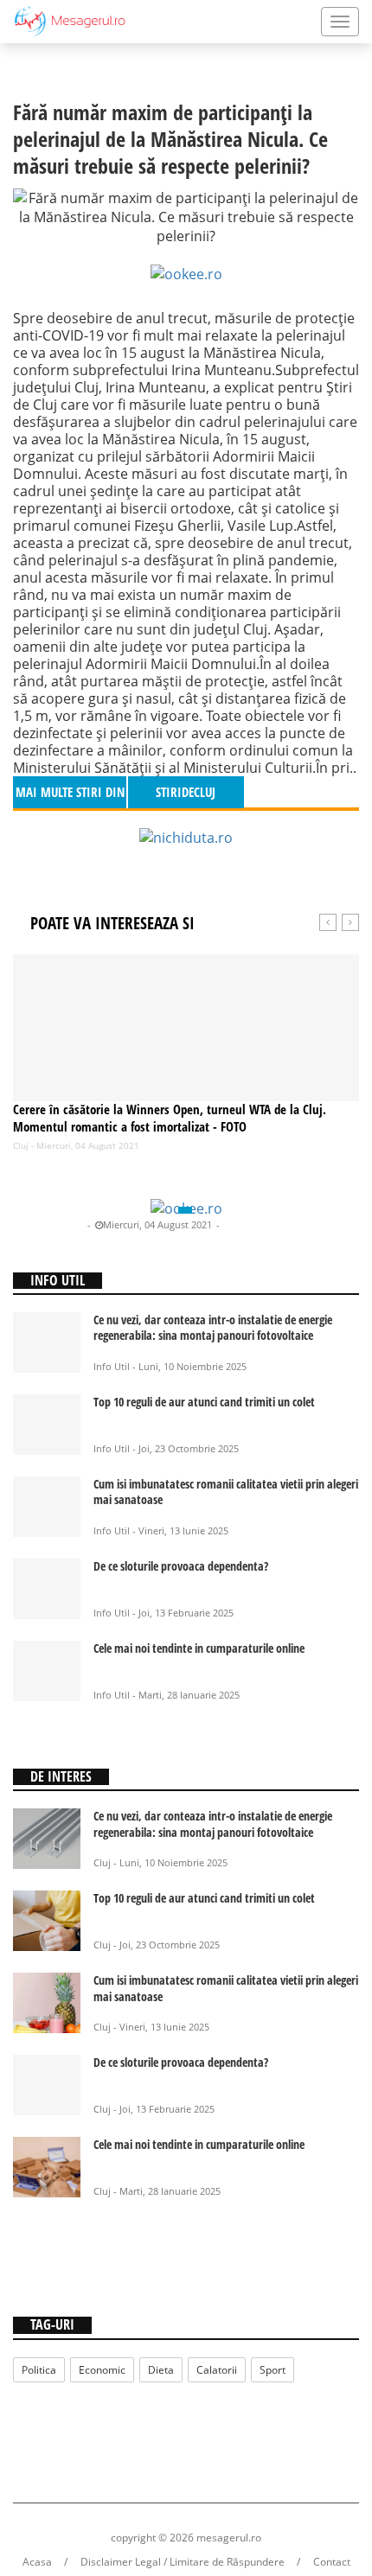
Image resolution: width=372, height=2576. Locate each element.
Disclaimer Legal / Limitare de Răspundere (183, 2562)
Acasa (37, 2562)
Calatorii (217, 2370)
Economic (102, 2370)
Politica (39, 2370)
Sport (273, 2370)
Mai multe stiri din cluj (70, 796)
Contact (332, 2562)
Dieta (161, 2370)
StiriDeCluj (59, 1224)
